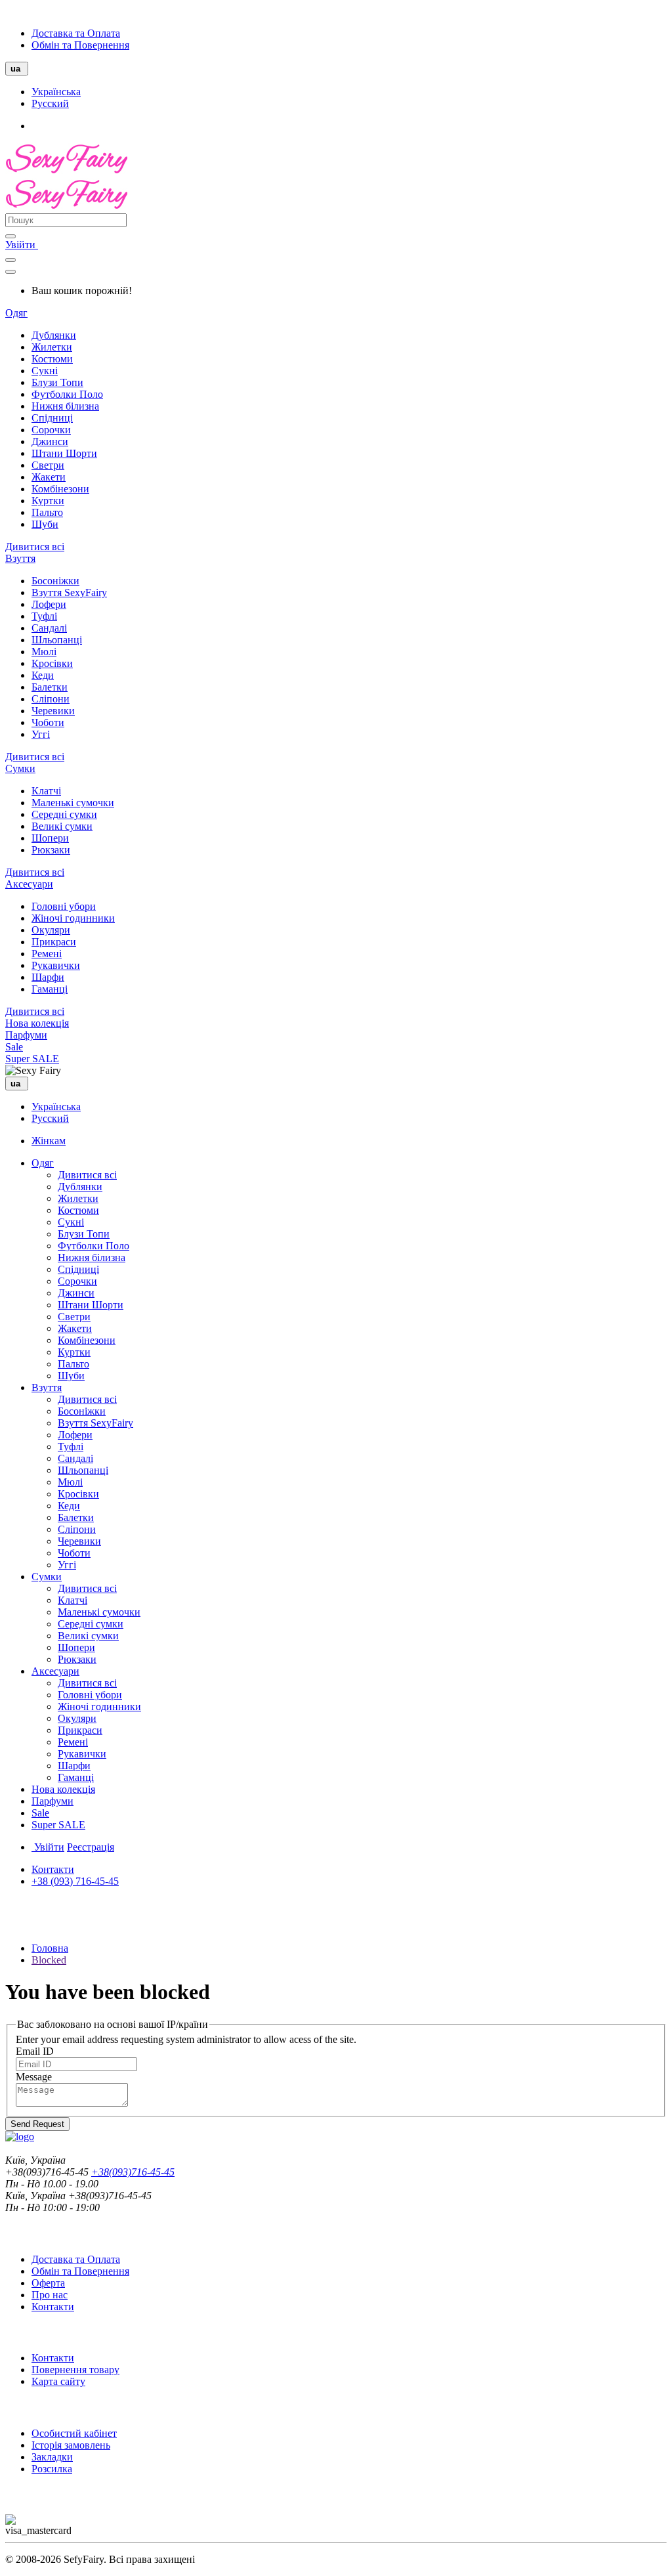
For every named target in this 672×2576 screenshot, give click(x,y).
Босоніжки (55, 581)
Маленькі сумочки (73, 803)
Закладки (52, 2457)
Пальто (47, 512)
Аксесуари (29, 884)
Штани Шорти (64, 453)
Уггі (41, 734)
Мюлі (44, 652)
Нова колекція (37, 1023)
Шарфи (48, 977)
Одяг (16, 313)
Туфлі (44, 616)
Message (34, 2077)
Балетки (50, 687)
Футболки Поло (67, 394)
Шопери (50, 838)
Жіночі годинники (73, 918)
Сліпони (51, 699)
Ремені (47, 954)
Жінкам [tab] (49, 1141)
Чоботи (48, 722)
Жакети (49, 477)
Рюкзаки (51, 850)
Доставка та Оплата (76, 33)
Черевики (53, 711)
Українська (56, 92)
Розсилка (52, 2469)
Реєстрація (91, 1847)
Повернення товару (75, 2370)
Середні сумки (64, 814)
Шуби (45, 524)
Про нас (50, 2295)
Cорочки (51, 430)
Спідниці (52, 418)
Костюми (52, 359)
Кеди (43, 675)
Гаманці (50, 989)
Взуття (20, 558)
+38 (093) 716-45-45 (75, 1881)
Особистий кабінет (74, 2433)
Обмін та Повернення (80, 45)
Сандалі (49, 628)
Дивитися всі (35, 547)
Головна (50, 1948)
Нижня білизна (65, 406)
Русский (50, 103)
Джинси (50, 441)
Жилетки (52, 347)
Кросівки (52, 663)
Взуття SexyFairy (69, 592)
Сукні (45, 371)
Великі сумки (62, 826)
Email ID (35, 2051)
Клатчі (46, 791)
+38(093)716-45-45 (133, 2172)
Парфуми (26, 1035)
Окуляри (51, 930)
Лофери (49, 604)
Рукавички (56, 965)
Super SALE (32, 1059)
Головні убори (64, 906)
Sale (14, 1047)
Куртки (48, 501)
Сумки (20, 768)
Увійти (22, 245)
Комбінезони (60, 489)
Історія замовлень (71, 2445)
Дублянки (54, 335)
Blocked (49, 1960)
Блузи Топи (57, 382)
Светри (48, 465)
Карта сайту (58, 2381)
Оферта (48, 2283)
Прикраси (54, 942)
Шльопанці (57, 640)
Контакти (53, 1869)
